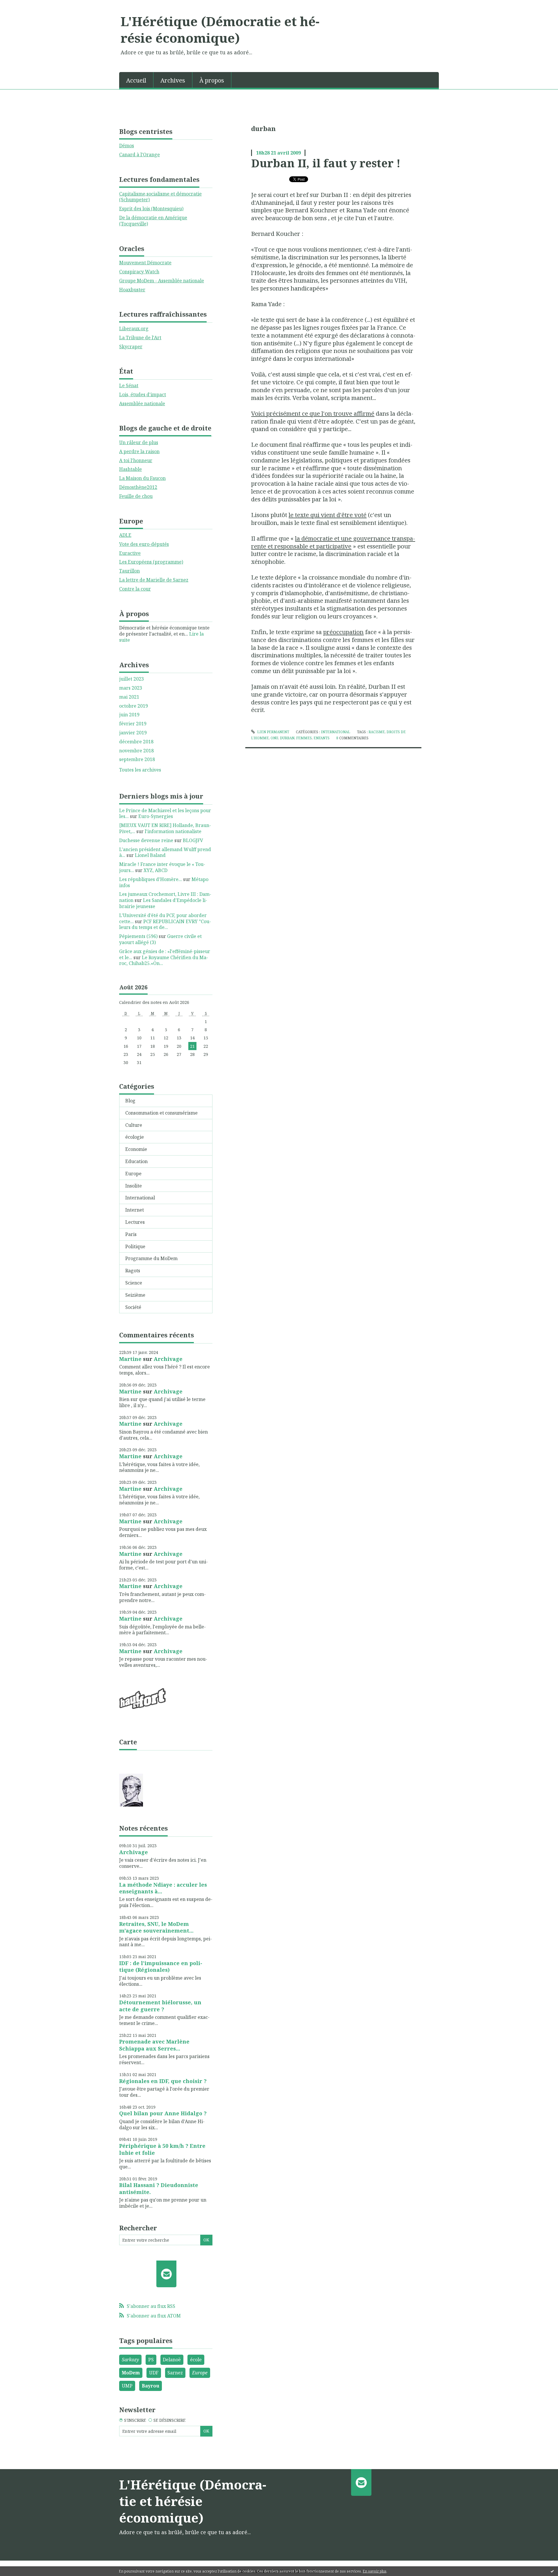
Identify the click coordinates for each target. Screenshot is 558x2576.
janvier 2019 (133, 733)
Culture (134, 1125)
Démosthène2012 (138, 487)
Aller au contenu (21, 5)
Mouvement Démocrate (145, 263)
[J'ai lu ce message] (552, 2571)
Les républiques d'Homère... (151, 879)
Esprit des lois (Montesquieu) (151, 209)
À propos (212, 80)
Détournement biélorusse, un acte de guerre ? (160, 2006)
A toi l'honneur (136, 460)
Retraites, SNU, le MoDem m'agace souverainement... (156, 1927)
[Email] (166, 2274)
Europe (133, 1174)
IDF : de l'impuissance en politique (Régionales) (161, 1966)
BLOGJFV (193, 840)
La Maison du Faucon (142, 478)
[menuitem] (136, 80)
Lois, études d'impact (143, 394)
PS (151, 2360)
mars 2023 (131, 688)
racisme (377, 732)
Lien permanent (273, 732)
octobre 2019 (134, 706)
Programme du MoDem (151, 1258)
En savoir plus (375, 2571)
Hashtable (130, 469)
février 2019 (133, 724)
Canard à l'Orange (139, 155)
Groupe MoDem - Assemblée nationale (162, 281)
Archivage (168, 1359)
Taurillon (129, 571)
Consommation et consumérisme (161, 1113)
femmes (304, 738)
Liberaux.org (134, 329)
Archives (173, 80)
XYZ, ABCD (155, 870)
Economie (136, 1149)
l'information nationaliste (173, 831)
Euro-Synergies (156, 816)
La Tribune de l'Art (140, 338)
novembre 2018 (136, 751)
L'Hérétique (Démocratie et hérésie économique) (220, 29)
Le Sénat (129, 385)
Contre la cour (135, 589)
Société (133, 1307)
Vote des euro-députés (144, 544)
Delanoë (172, 2360)
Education (136, 1161)
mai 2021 (129, 697)
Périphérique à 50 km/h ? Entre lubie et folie (162, 2149)
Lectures (135, 1222)
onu (274, 738)
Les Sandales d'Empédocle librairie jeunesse (163, 903)
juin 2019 (129, 715)
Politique (135, 1246)
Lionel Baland (150, 855)
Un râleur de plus (139, 442)
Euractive (130, 553)
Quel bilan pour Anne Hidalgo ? (163, 2113)
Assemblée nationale (142, 403)
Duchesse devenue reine (146, 840)
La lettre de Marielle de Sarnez (154, 580)
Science (134, 1283)
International (140, 1198)
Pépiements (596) (138, 936)
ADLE (125, 535)
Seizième (135, 1295)
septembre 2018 (137, 759)
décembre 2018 (136, 742)
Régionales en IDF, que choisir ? (163, 2081)
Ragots (133, 1271)
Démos (127, 146)
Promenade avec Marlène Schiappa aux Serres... (154, 2045)
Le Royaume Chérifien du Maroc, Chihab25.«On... (164, 960)
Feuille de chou (136, 496)
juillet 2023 (132, 679)
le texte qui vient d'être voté (328, 515)
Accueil (136, 80)
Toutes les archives (140, 770)
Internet (135, 1210)
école (196, 2360)
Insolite (134, 1186)
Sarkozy (130, 2360)
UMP (127, 2386)
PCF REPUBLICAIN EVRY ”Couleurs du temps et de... (165, 924)
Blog (130, 1101)
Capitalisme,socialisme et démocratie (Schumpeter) (160, 197)
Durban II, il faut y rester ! (326, 163)
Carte (128, 1742)
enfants (322, 738)
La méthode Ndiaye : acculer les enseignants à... (163, 1888)
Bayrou (151, 2386)
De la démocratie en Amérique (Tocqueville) (153, 221)
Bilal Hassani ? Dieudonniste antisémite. (159, 2188)
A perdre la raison (139, 451)
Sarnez (175, 2373)
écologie (135, 1137)
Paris (131, 1234)
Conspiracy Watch (139, 272)
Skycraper (131, 347)
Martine (130, 1359)
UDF (154, 2373)
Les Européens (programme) (151, 562)
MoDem (131, 2373)
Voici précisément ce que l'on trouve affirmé (313, 413)
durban (287, 738)
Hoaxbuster (132, 290)
